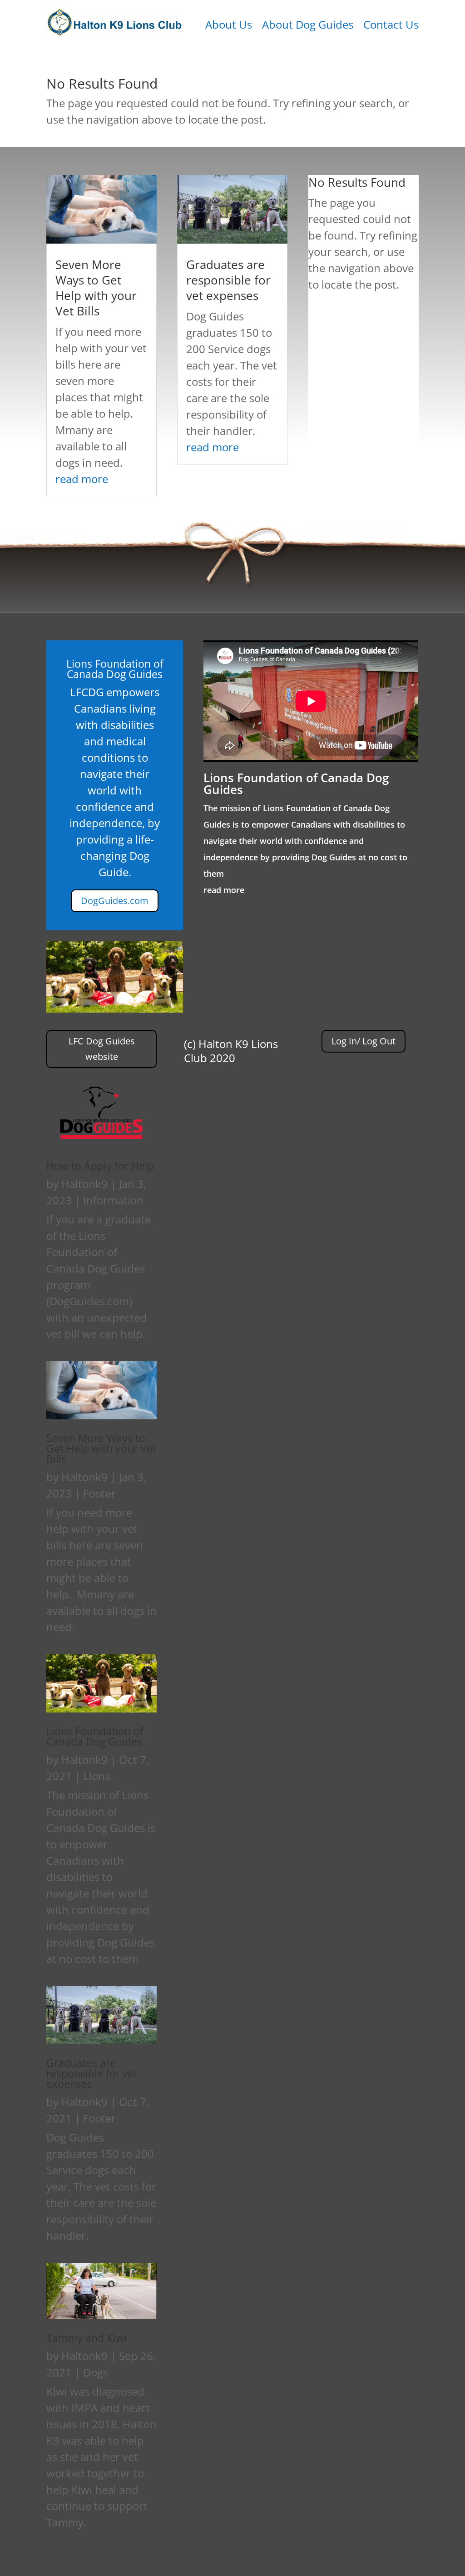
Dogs (96, 2372)
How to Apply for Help (100, 1166)
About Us (229, 26)
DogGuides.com (115, 901)
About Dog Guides (308, 26)
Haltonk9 (84, 1184)
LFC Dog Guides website (102, 1049)
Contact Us (391, 26)
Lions (96, 1776)
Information (113, 1200)
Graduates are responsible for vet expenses (228, 280)
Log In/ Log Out (364, 1041)
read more (82, 479)
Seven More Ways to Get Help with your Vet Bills (96, 287)
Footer (99, 1493)
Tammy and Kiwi (87, 2338)
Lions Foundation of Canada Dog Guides (296, 784)
